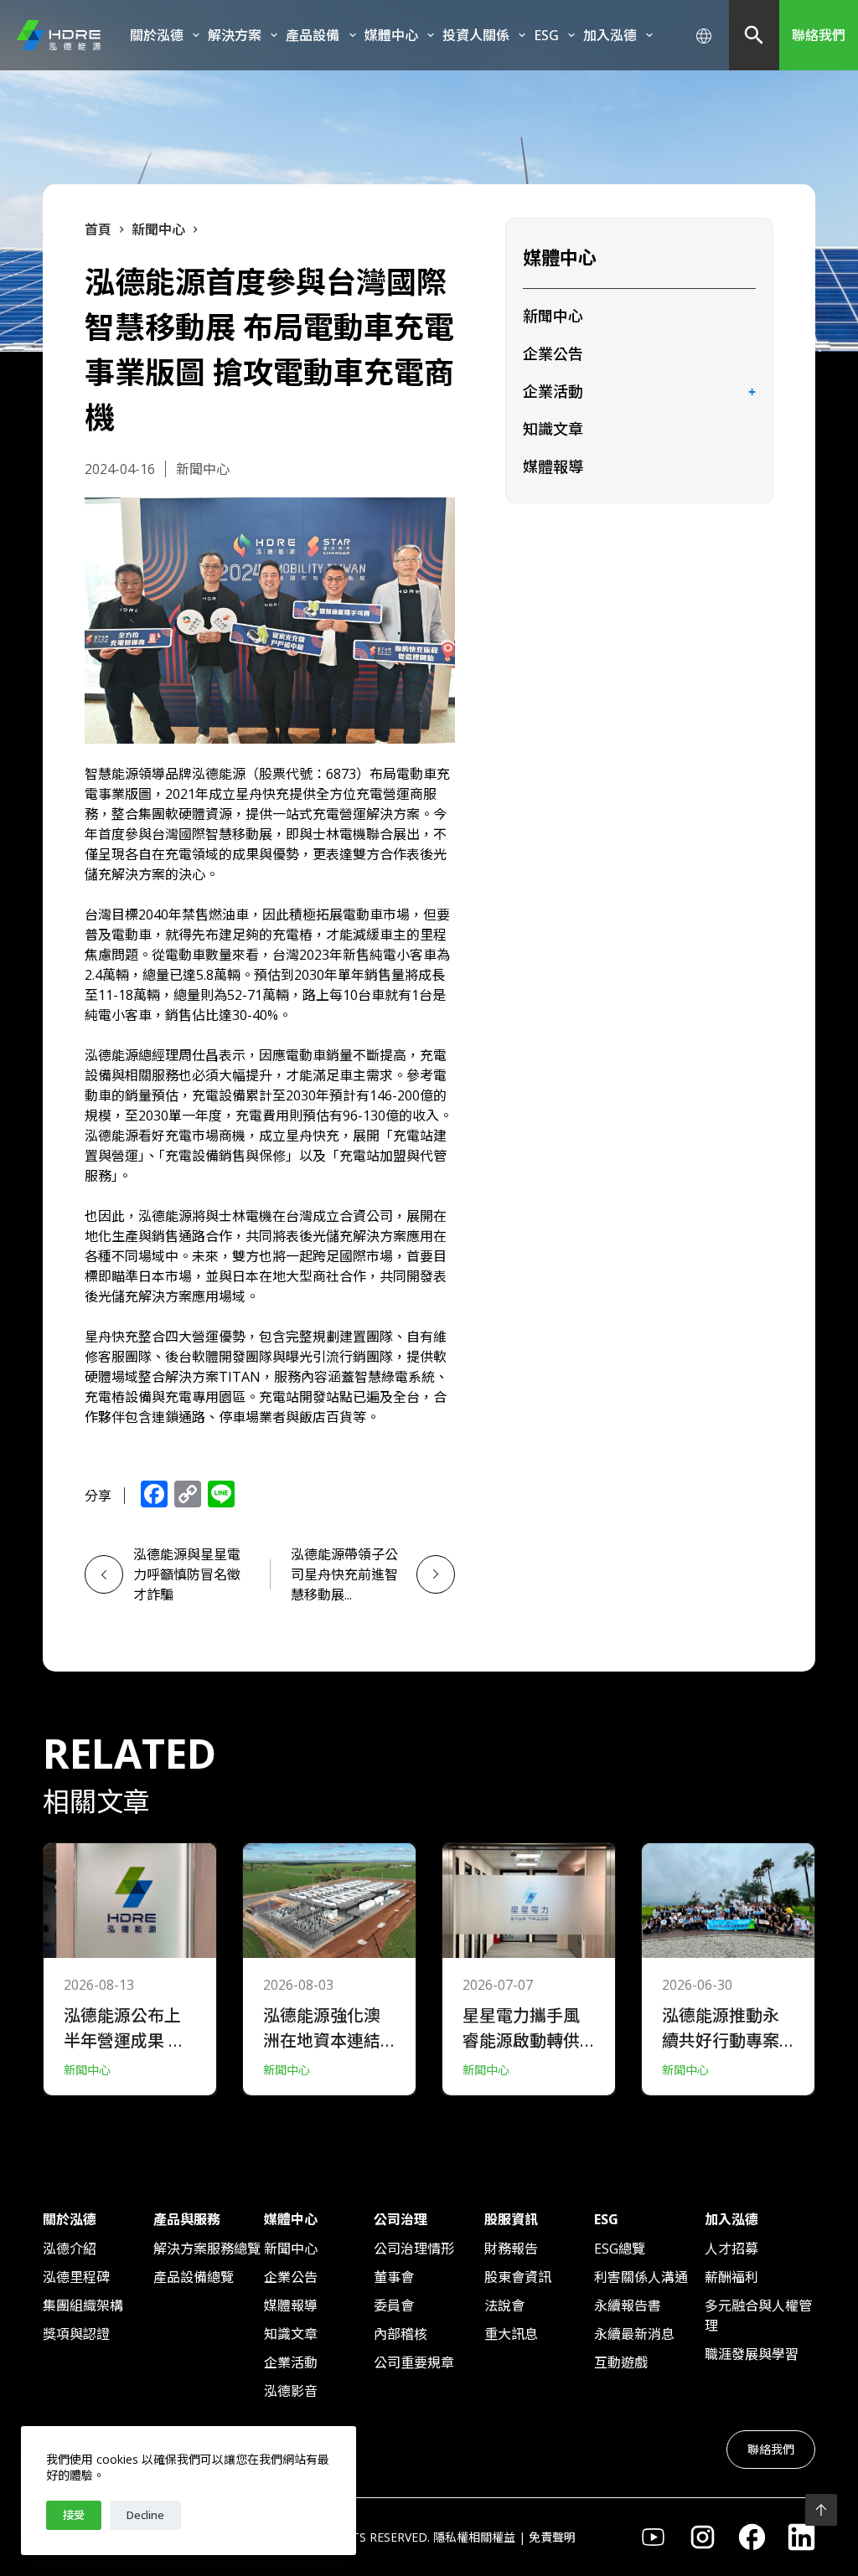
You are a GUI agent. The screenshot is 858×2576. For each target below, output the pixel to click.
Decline (145, 2515)
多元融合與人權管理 (758, 2316)
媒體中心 (391, 35)
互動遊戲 (621, 2362)
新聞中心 (553, 316)
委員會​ (394, 2306)
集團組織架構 (83, 2306)
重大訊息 (511, 2334)
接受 (74, 2515)
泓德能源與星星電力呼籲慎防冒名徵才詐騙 (187, 1574)
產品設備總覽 (194, 2277)
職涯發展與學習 (752, 2354)
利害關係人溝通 (641, 2277)
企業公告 (553, 353)
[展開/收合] (752, 393)
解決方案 (235, 35)
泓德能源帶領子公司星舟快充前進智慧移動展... (344, 1574)
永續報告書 (628, 2306)
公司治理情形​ (414, 2249)
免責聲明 (552, 2537)
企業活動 (553, 391)
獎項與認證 (76, 2334)
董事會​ (394, 2277)
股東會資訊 (518, 2277)
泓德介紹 (70, 2249)
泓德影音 (291, 2391)
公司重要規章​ (414, 2362)
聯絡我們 (819, 35)
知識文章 (553, 429)
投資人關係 (476, 35)
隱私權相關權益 (474, 2537)
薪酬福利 (731, 2277)
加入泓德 (610, 35)
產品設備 (313, 35)
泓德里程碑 (76, 2277)
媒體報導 (553, 466)
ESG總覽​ (620, 2249)
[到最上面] (821, 2510)
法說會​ (504, 2306)
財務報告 (511, 2249)
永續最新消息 (634, 2334)
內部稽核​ (401, 2334)
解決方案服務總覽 (207, 2249)
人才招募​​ (731, 2249)
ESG (546, 35)
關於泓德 (157, 35)
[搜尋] (754, 35)
